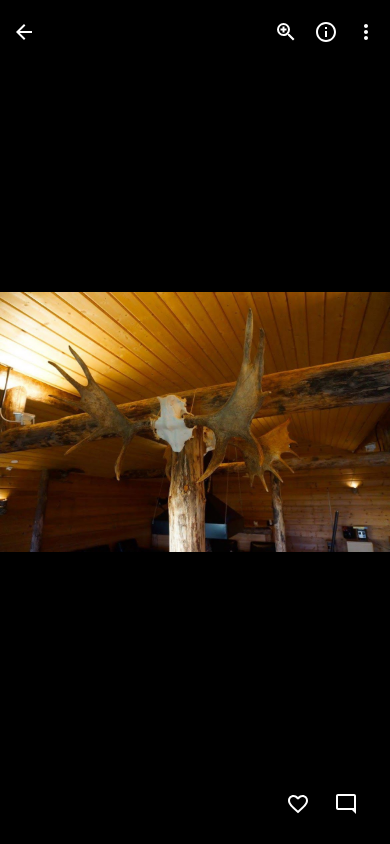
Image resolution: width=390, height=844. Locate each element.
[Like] (298, 804)
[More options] (366, 32)
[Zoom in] (286, 32)
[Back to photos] (24, 32)
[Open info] (326, 32)
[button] (56, 422)
